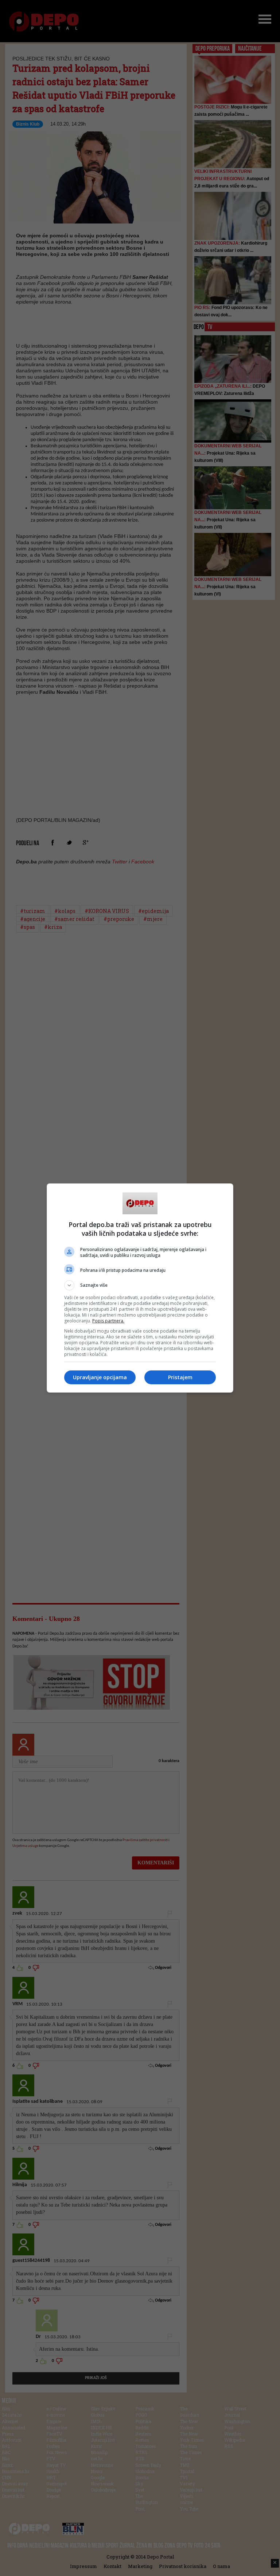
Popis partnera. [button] (108, 1321)
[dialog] (140, 1288)
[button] (140, 1285)
